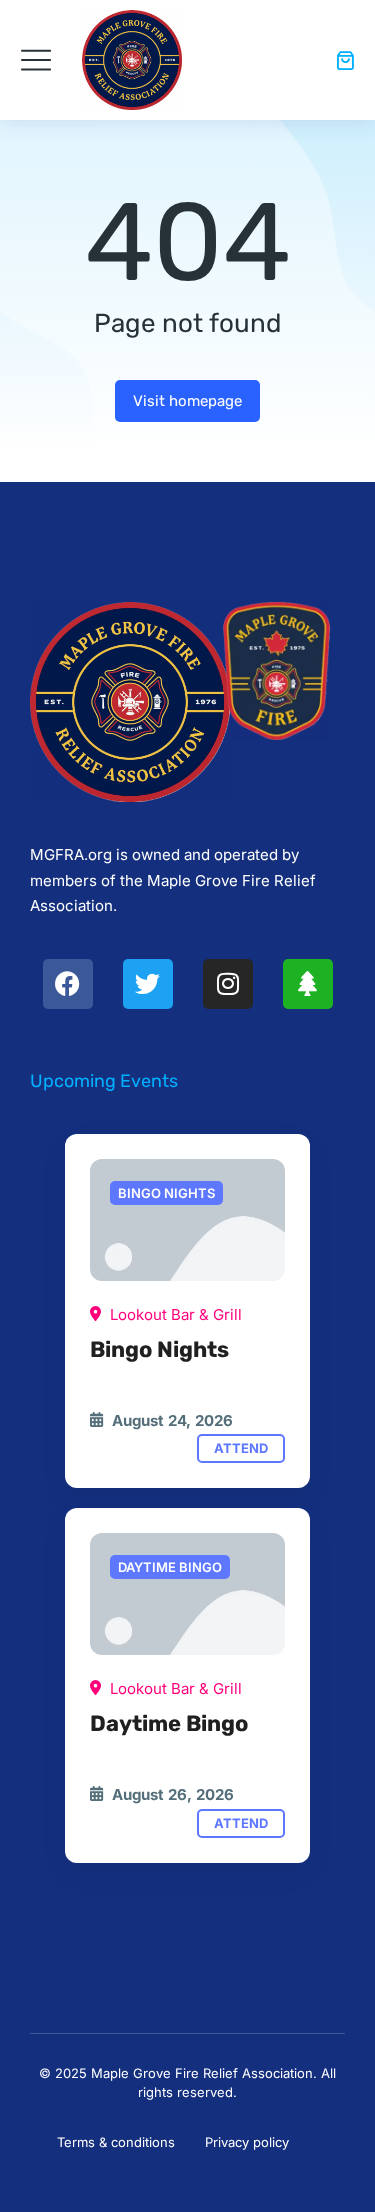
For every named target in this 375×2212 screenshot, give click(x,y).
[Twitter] (148, 984)
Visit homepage (187, 401)
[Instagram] (228, 984)
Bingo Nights (159, 1349)
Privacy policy (247, 2142)
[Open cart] (345, 60)
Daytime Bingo (169, 1723)
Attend (241, 1448)
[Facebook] (68, 984)
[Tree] (308, 984)
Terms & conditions (116, 2142)
